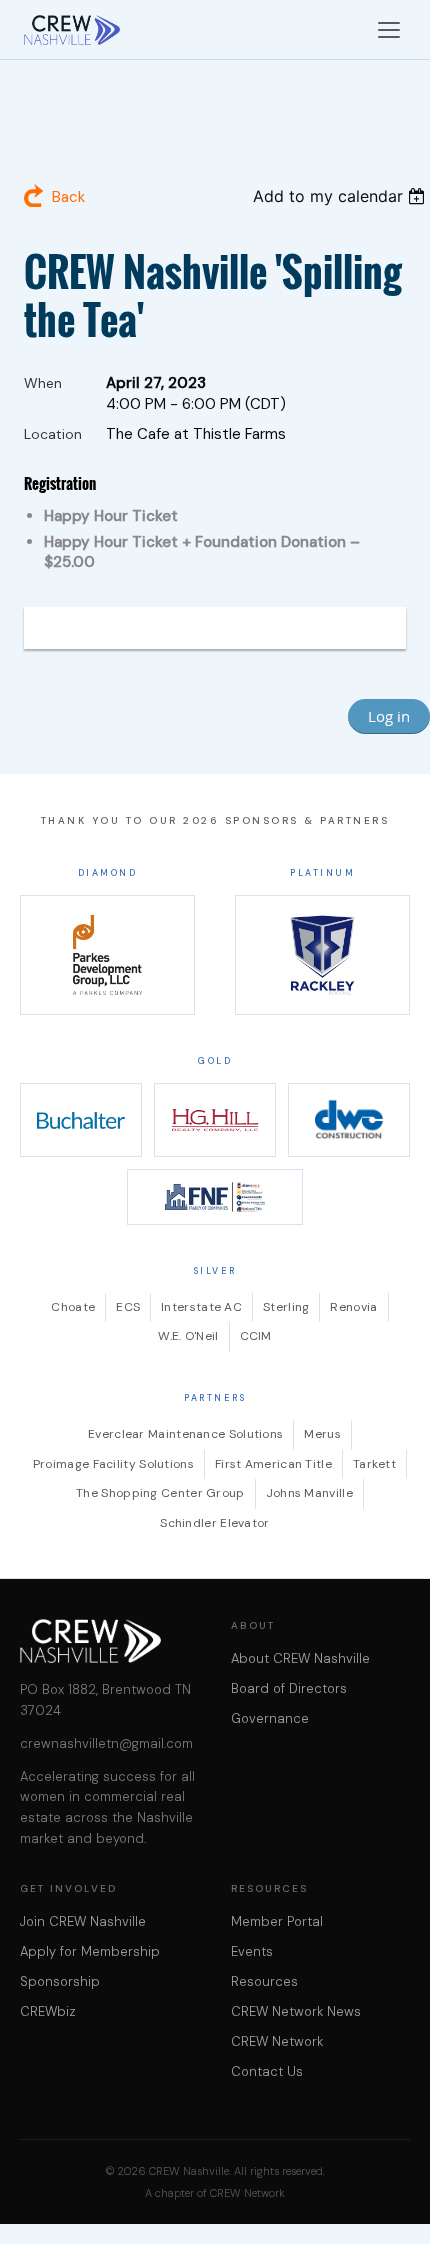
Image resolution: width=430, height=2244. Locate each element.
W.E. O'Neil (188, 1336)
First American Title (273, 1464)
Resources (264, 1981)
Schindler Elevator (214, 1523)
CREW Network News (296, 2011)
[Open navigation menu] (389, 30)
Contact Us (267, 2071)
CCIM (256, 1336)
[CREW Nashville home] (72, 30)
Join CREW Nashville (83, 1921)
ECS (128, 1307)
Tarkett (374, 1464)
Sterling (286, 1307)
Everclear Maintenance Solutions (185, 1434)
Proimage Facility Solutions (113, 1464)
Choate (73, 1307)
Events (252, 1951)
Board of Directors (289, 1688)
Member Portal (277, 1921)
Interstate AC (201, 1307)
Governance (270, 1718)
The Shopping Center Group (160, 1493)
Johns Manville (309, 1493)
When (43, 383)
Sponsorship (60, 1981)
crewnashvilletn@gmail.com (106, 1743)
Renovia (353, 1307)
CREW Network (277, 2041)
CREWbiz (48, 2011)
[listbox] (341, 196)
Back (68, 197)
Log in (389, 716)
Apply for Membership (90, 1951)
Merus (322, 1434)
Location (53, 434)
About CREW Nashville (300, 1658)
